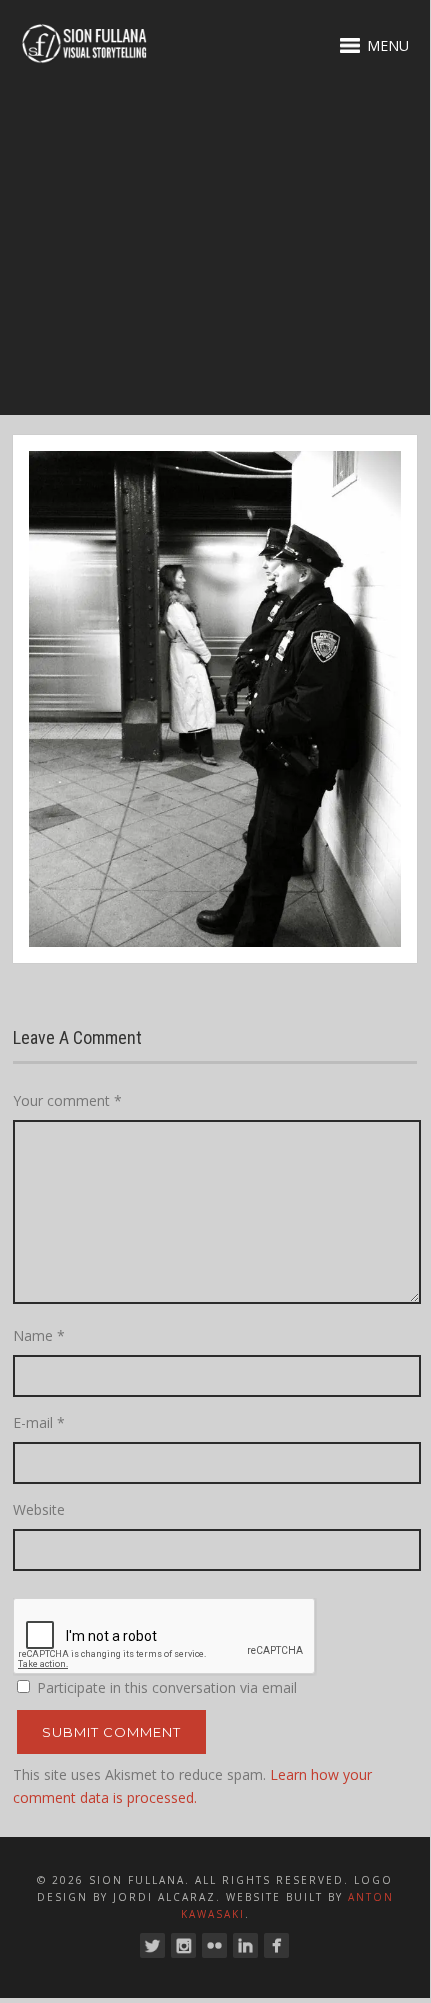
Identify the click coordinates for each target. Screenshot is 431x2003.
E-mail (39, 1422)
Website (39, 1509)
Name (39, 1335)
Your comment (67, 1100)
